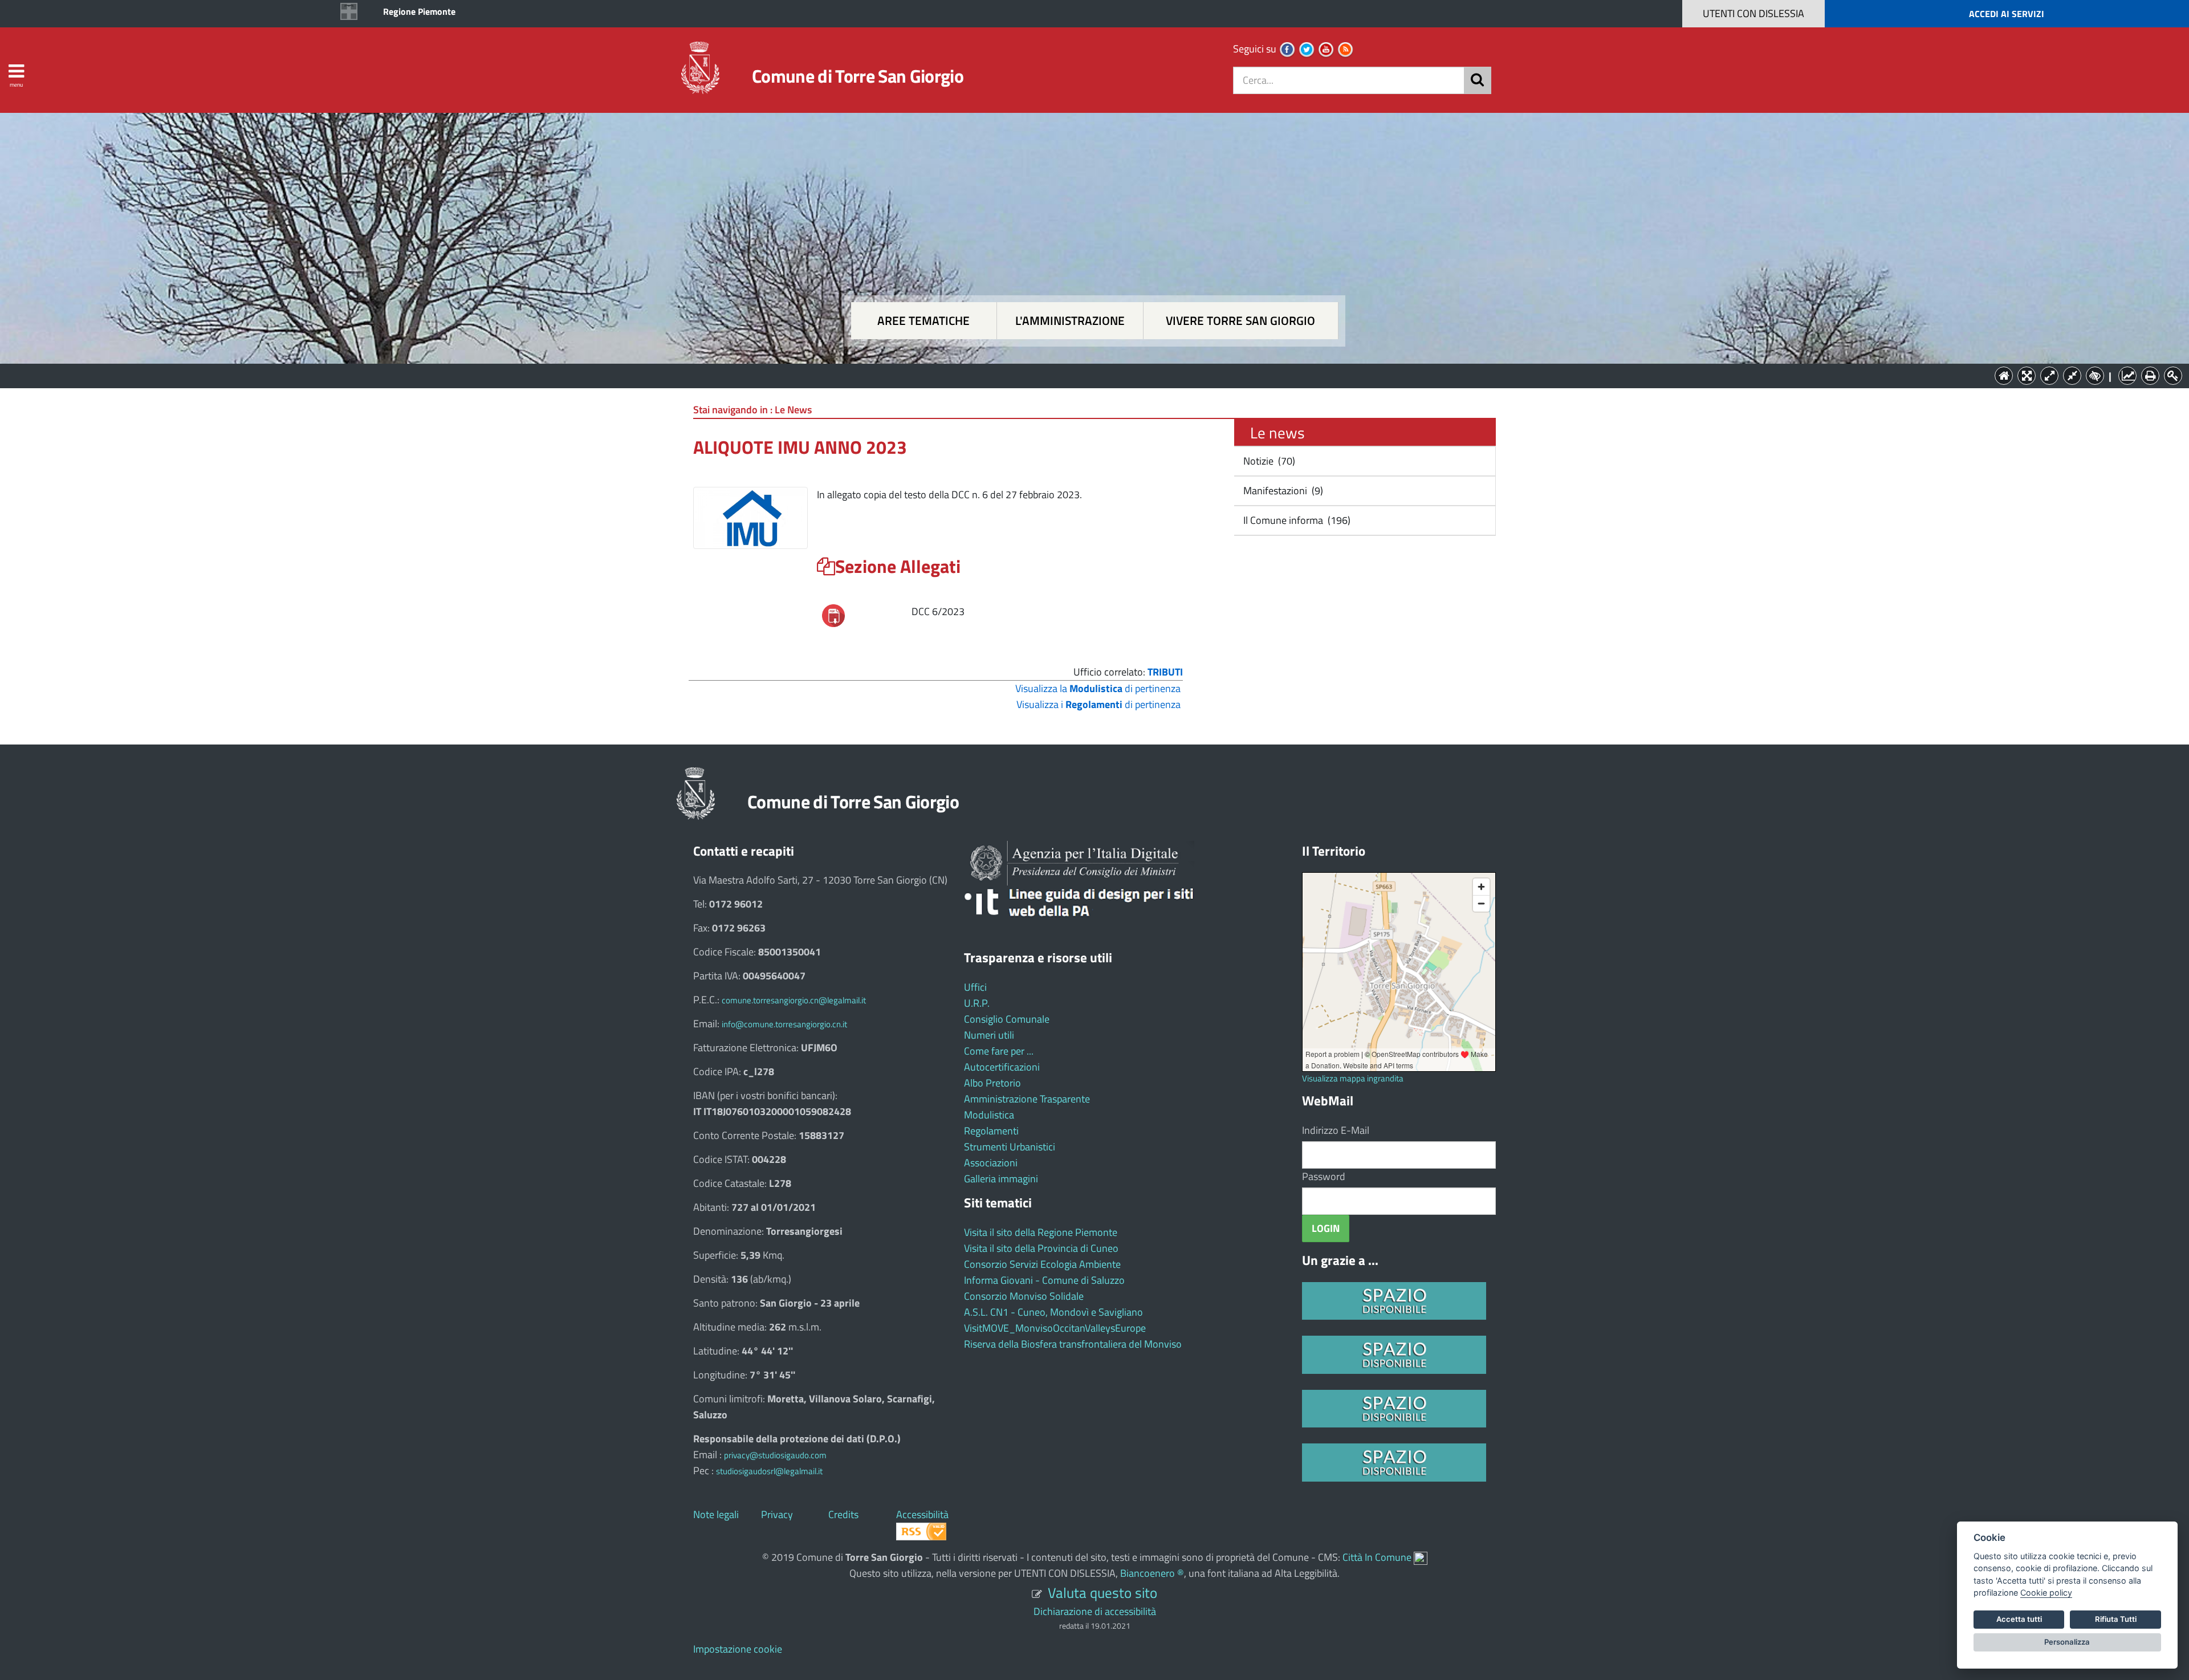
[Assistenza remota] (1421, 1557)
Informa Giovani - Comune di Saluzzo (1044, 1280)
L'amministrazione (1070, 321)
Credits (843, 1514)
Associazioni (991, 1163)
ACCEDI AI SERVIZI (2007, 14)
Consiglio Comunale (1007, 1019)
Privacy (777, 1514)
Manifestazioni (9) (1282, 491)
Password (1324, 1176)
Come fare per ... (999, 1051)
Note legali (716, 1514)
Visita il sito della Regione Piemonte (1041, 1232)
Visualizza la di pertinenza (1098, 688)
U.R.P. (977, 1003)
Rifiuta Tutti (2116, 1619)
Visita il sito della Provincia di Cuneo (1041, 1248)
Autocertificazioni (1002, 1067)
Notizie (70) (1268, 461)
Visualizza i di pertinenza (1098, 704)
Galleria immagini (1001, 1179)
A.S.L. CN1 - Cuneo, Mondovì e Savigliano (1053, 1312)
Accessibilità (922, 1514)
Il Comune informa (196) (1296, 520)
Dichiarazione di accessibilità (1095, 1611)
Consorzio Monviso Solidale (1024, 1296)
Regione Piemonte (419, 11)
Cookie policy (2046, 1592)
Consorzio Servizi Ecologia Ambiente (1042, 1264)
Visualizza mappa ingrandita (1353, 1078)
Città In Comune (1377, 1557)
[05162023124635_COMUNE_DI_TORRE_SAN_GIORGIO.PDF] (833, 614)
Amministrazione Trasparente (1027, 1099)
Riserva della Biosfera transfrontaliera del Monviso (1073, 1344)
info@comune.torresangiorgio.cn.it (784, 1024)
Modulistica (989, 1115)
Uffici (975, 987)
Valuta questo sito (1102, 1592)
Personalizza (2067, 1642)
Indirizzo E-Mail (1336, 1130)
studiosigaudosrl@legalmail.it (769, 1471)
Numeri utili (989, 1035)
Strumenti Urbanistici (1010, 1147)
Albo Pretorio (992, 1083)
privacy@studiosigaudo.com (775, 1455)
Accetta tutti (2019, 1619)
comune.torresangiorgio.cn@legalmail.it (794, 1000)
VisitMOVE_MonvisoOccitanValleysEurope (1055, 1328)
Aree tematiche (923, 321)
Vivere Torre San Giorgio (1240, 321)
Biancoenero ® (1152, 1573)
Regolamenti (991, 1131)
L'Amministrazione (1086, 375)
